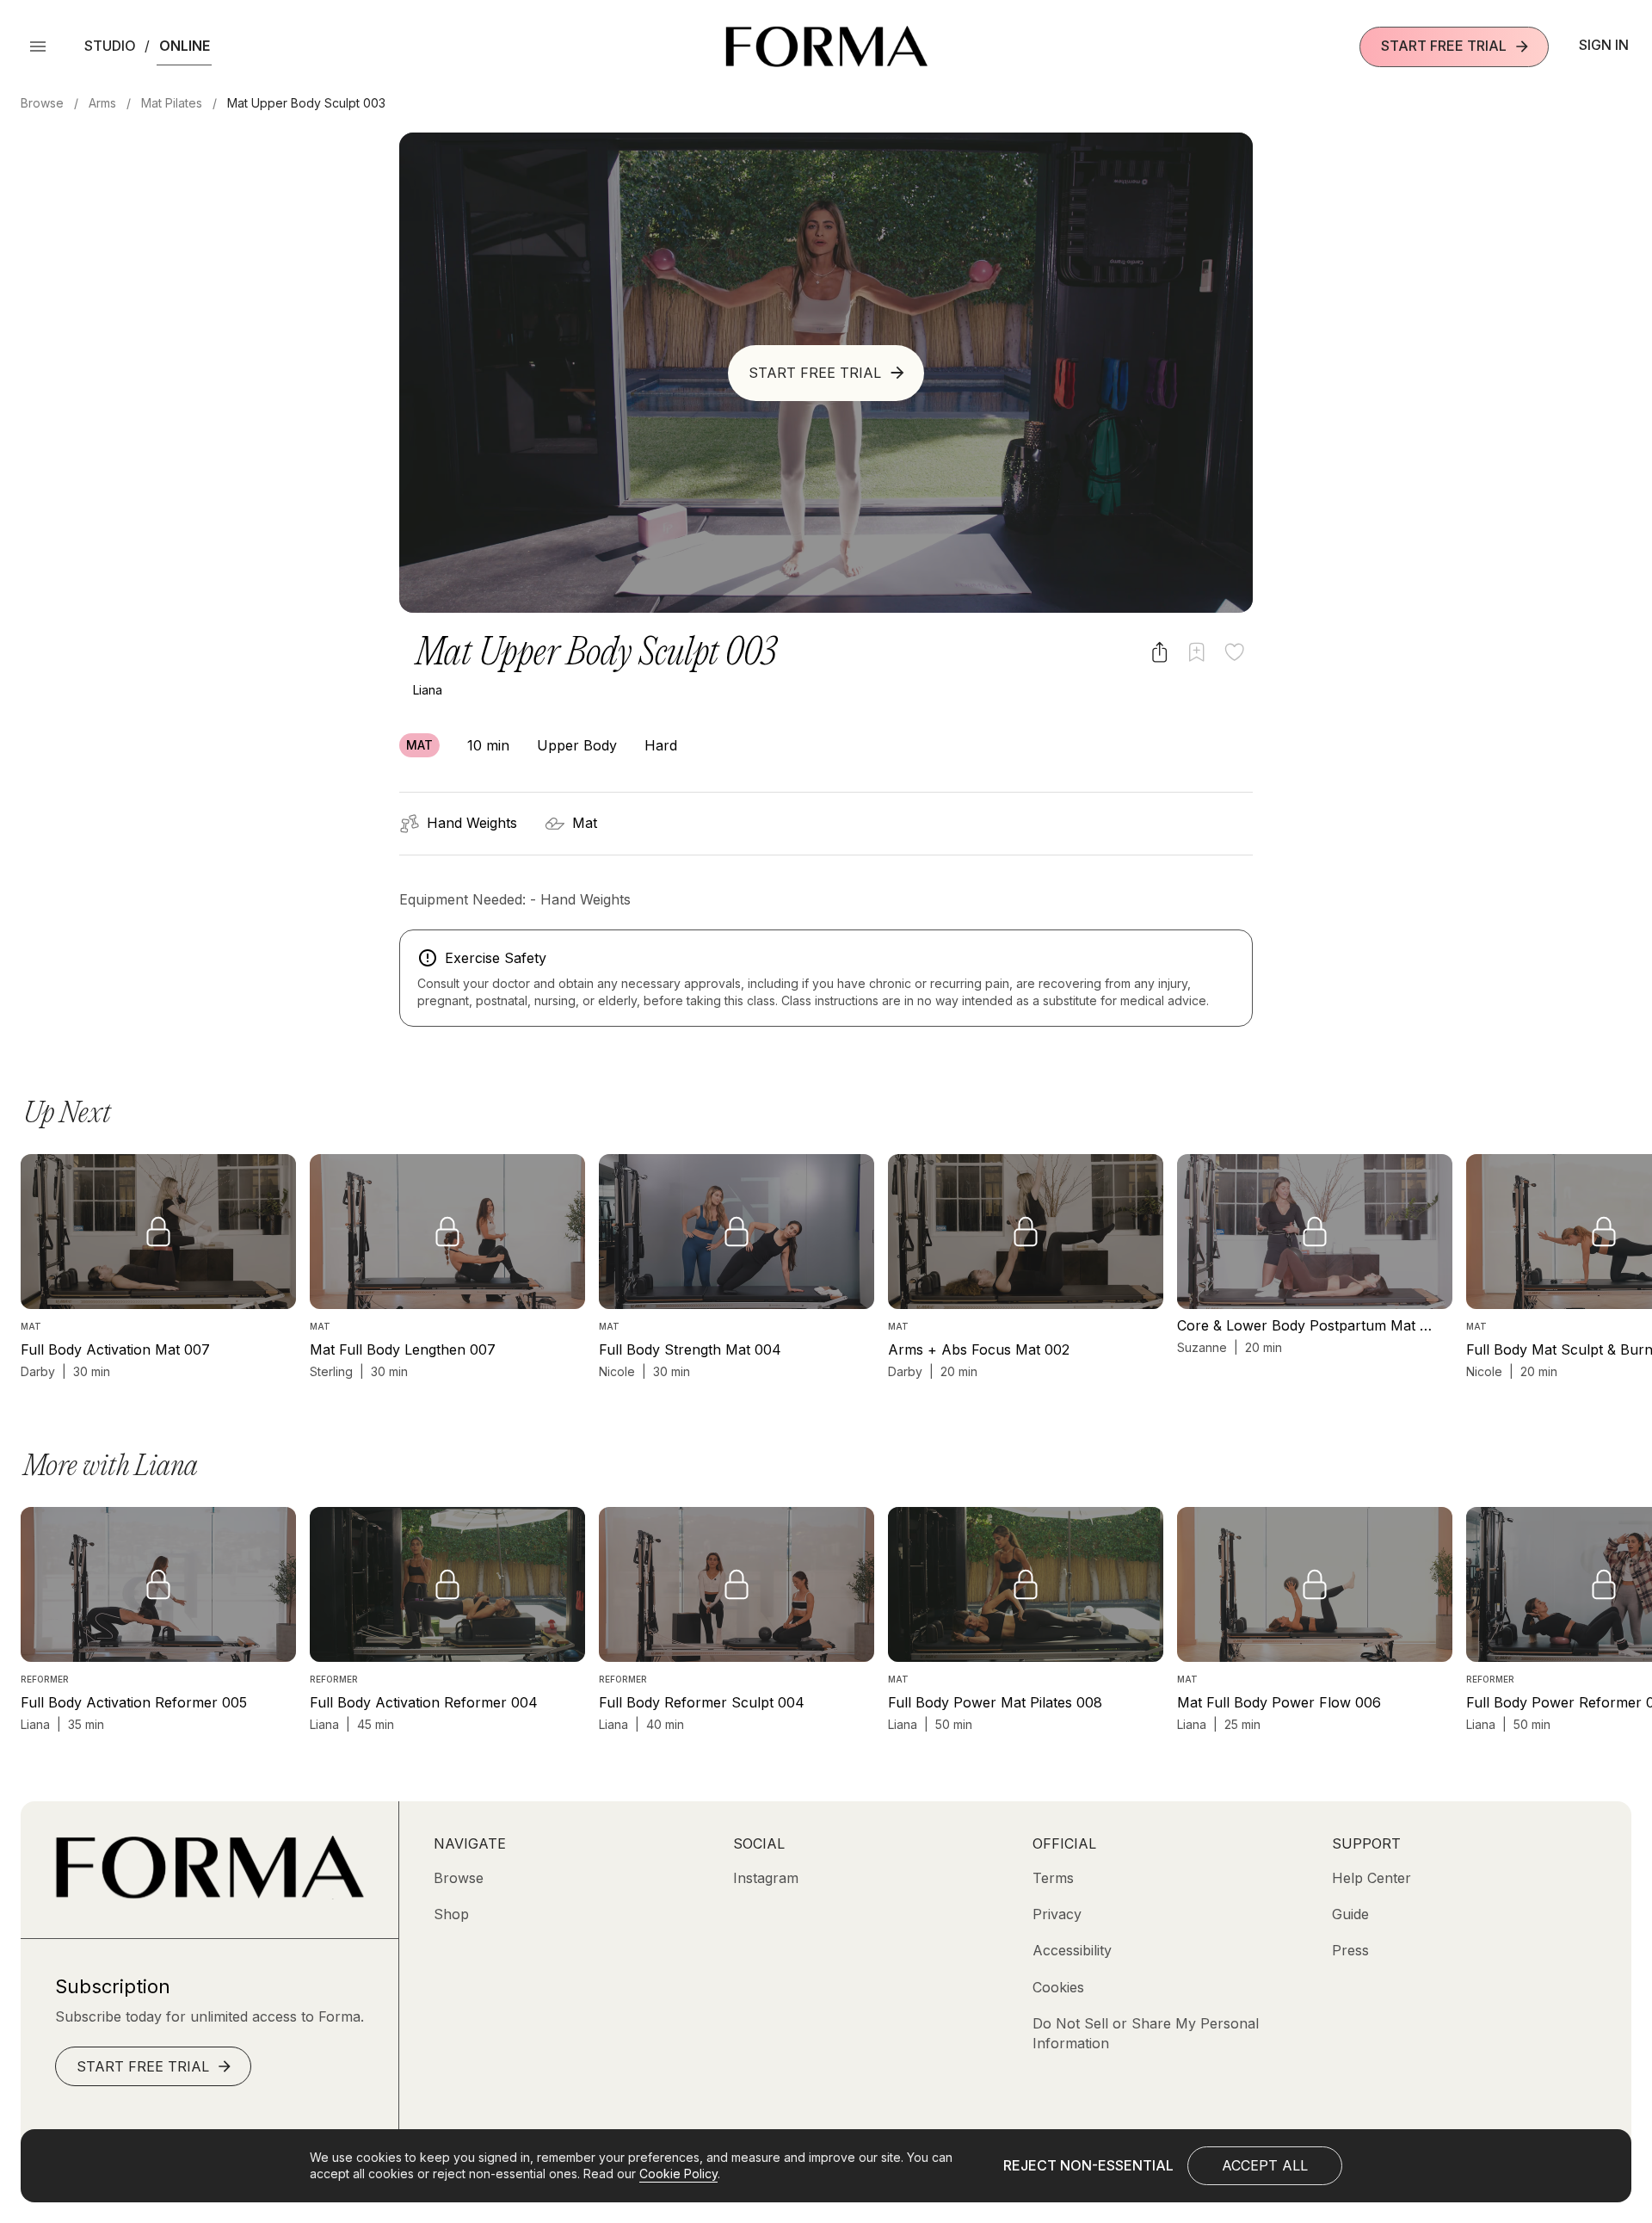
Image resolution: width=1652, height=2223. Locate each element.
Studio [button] (110, 46)
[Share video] (1159, 652)
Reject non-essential (1088, 2165)
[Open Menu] (38, 46)
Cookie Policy (678, 2174)
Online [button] (185, 46)
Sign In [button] (1604, 45)
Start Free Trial (1444, 46)
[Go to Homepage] (210, 1894)
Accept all (1265, 2165)
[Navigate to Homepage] (826, 46)
